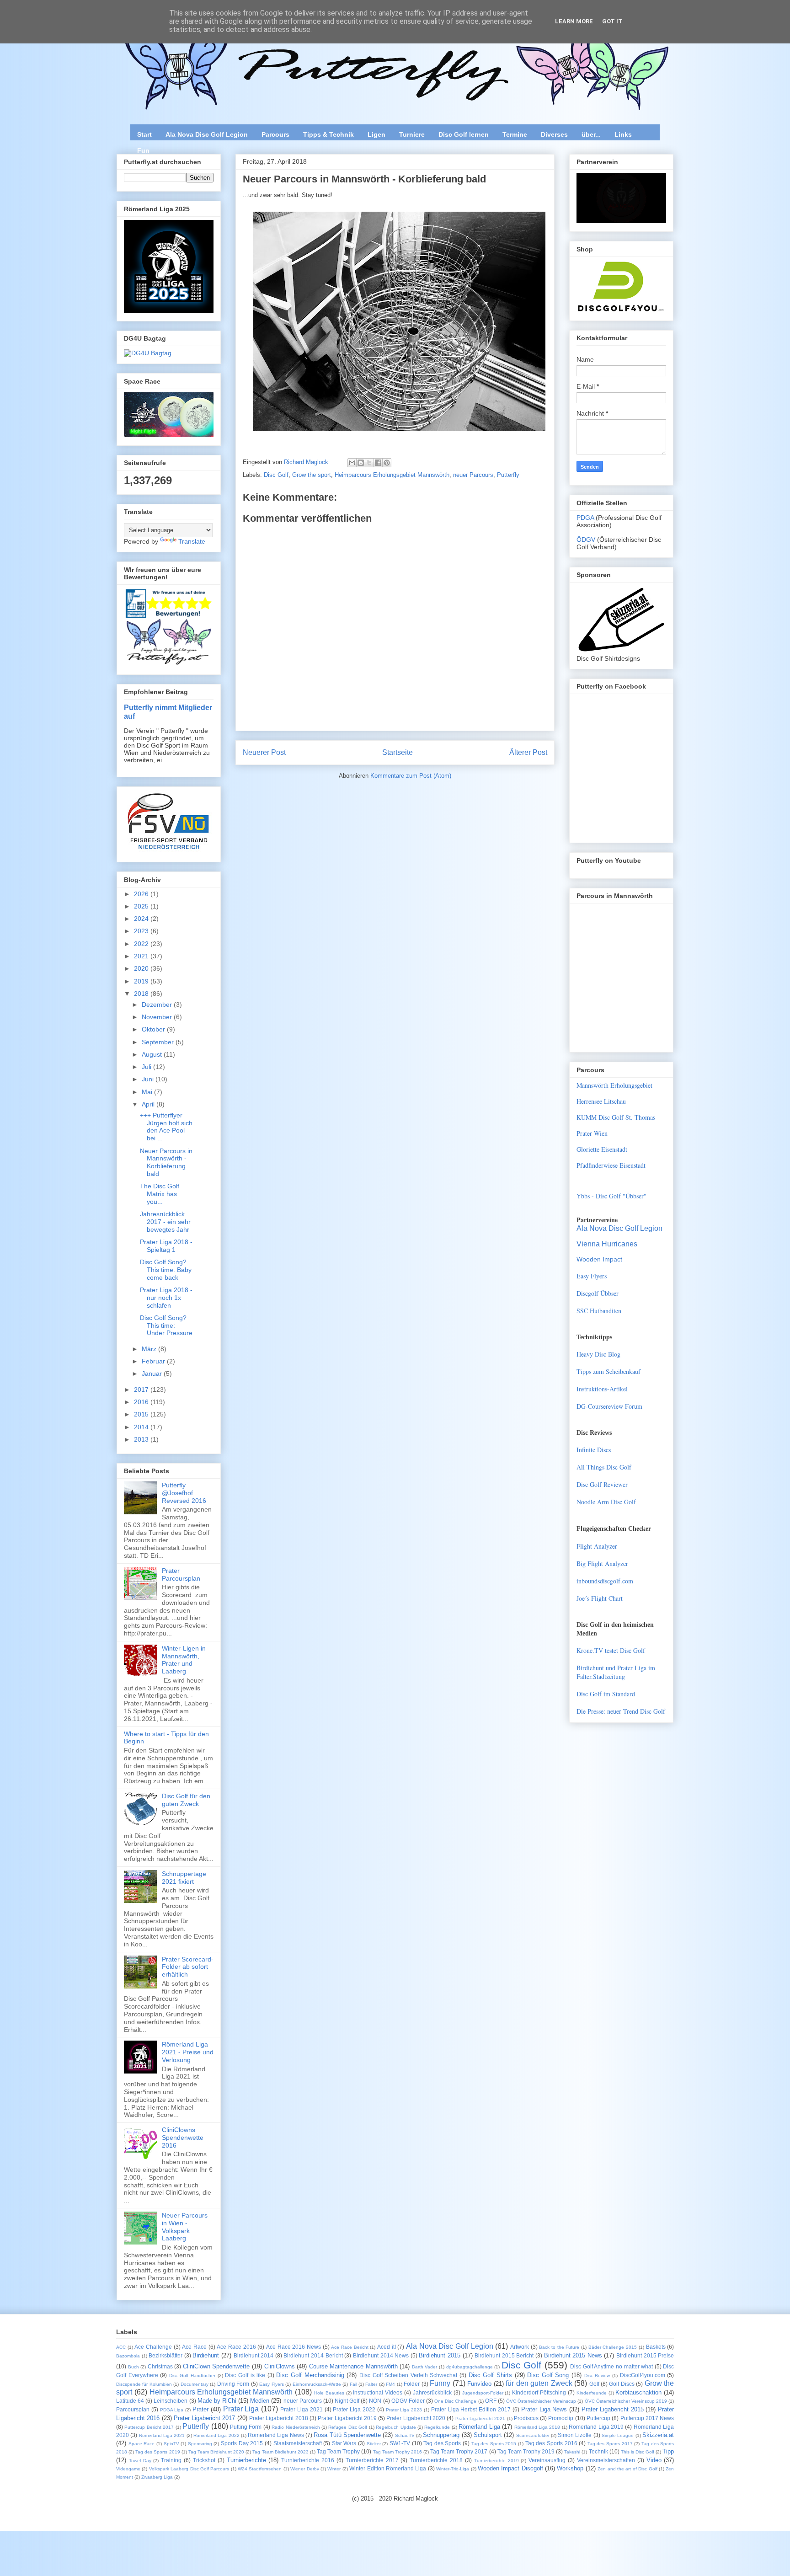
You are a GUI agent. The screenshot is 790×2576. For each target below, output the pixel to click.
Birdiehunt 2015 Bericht (504, 2355)
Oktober (154, 1029)
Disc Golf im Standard (606, 1694)
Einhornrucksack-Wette (317, 2384)
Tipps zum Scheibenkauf (609, 1371)
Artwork (520, 2347)
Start (144, 134)
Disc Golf (276, 475)
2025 (142, 906)
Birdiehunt (206, 2355)
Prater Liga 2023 (404, 2410)
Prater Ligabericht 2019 (347, 2418)
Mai (148, 1092)
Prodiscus (526, 2418)
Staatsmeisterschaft (298, 2443)
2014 (142, 1427)
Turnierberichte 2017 (372, 2460)
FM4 (390, 2384)
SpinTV (171, 2444)
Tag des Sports (442, 2443)
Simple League (618, 2435)
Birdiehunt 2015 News (573, 2355)
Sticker (374, 2444)
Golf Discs (622, 2384)
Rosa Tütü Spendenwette (347, 2435)
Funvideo (479, 2384)
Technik (598, 2451)
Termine (515, 134)
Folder (412, 2384)
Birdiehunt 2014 (254, 2355)
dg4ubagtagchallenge (470, 2367)
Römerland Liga (479, 2427)
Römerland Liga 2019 (596, 2427)
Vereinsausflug (547, 2460)
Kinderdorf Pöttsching (539, 2392)
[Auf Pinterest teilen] (387, 463)
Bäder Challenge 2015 (613, 2347)
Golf (594, 2384)
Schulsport (488, 2435)
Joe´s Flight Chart (600, 1598)
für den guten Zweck (539, 2383)
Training (171, 2460)
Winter (334, 2469)
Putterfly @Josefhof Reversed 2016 (184, 1493)
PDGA (586, 518)
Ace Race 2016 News (294, 2347)
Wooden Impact (599, 1259)
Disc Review (597, 2376)
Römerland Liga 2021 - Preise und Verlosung (188, 2052)
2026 (142, 894)
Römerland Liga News (276, 2435)
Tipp (668, 2451)
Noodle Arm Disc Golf (606, 1502)
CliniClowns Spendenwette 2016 (183, 2138)
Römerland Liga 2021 (162, 2435)
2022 (142, 944)
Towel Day (140, 2461)
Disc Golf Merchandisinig (310, 2375)
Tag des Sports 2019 (157, 2452)
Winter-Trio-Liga (453, 2469)
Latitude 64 (130, 2401)
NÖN (375, 2401)
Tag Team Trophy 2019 (526, 2451)
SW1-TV (400, 2443)
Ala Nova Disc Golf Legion (207, 134)
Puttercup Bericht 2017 (149, 2427)
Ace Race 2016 (236, 2347)
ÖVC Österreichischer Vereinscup (541, 2401)
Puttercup (598, 2418)
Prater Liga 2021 (302, 2409)
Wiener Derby (304, 2469)
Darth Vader (425, 2367)
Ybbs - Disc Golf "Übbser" (611, 1196)
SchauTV (405, 2435)
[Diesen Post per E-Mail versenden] (352, 463)
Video (654, 2460)
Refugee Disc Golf (348, 2427)
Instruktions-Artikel (602, 1389)
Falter (371, 2384)
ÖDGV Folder (408, 2401)
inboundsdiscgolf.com (605, 1581)
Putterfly (508, 475)
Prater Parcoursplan (181, 1574)
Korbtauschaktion (638, 2392)
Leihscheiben (171, 2401)
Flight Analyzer (597, 1546)
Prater (200, 2409)
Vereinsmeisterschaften (606, 2460)
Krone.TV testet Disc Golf (611, 1650)
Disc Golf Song (548, 2375)
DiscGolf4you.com (643, 2375)
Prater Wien (592, 1133)
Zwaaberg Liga (157, 2477)
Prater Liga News (544, 2409)
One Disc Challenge (455, 2401)
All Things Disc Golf (604, 1467)
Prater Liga (241, 2409)
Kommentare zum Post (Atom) (411, 776)
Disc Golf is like (245, 2375)
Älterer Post (528, 752)
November (158, 1017)
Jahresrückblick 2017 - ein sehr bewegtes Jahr (165, 1222)
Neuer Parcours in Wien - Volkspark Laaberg (185, 2227)
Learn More (574, 21)
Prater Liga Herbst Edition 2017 (471, 2409)
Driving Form (233, 2384)
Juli (147, 1067)
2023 (142, 931)
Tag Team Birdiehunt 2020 (216, 2452)
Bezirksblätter (165, 2355)
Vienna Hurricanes (607, 1244)
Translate (192, 541)
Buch (133, 2367)
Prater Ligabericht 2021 (480, 2418)
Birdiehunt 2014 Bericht (313, 2355)
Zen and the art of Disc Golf (627, 2469)
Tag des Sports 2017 (610, 2444)
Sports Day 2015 (242, 2443)
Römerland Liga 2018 (537, 2427)
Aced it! (387, 2347)
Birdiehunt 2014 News (381, 2355)
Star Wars (344, 2443)
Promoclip (561, 2418)
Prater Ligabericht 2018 (279, 2418)
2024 (142, 919)
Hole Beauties (329, 2393)
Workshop (570, 2468)
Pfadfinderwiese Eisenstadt (611, 1165)
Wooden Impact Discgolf (510, 2468)
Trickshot (204, 2460)
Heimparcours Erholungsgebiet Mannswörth (392, 475)
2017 (142, 1390)
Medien (260, 2401)
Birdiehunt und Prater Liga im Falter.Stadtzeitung (616, 1672)
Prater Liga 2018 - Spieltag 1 (166, 1246)
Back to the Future (559, 2347)
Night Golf (347, 2401)
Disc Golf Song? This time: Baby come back (166, 1270)
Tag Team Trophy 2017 (459, 2451)
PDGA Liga (172, 2410)
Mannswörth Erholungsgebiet (614, 1085)
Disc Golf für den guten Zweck (186, 1800)
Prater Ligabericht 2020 (416, 2418)
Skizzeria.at (658, 2435)
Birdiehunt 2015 (440, 2355)
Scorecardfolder (533, 2435)
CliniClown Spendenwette (216, 2366)
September (159, 1042)
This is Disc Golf (638, 2452)
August (153, 1054)
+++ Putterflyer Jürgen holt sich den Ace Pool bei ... (166, 1127)
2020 (142, 968)
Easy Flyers (592, 1276)
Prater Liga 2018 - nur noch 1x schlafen (166, 1298)
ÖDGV (586, 540)
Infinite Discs (594, 1450)
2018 (142, 994)
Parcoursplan (133, 2409)
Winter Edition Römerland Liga (388, 2468)
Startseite (398, 752)
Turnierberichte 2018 (436, 2460)
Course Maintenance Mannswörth (353, 2366)
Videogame (128, 2469)
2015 (142, 1414)
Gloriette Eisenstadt (602, 1149)
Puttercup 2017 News (647, 2418)
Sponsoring (200, 2444)
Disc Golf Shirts (490, 2375)
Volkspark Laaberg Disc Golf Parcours (189, 2469)
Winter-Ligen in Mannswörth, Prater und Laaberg (184, 1660)
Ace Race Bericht (350, 2347)
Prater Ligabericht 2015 (613, 2409)
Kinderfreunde (592, 2393)
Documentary (195, 2384)
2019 (142, 981)
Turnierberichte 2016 (308, 2460)
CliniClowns (280, 2366)
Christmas (160, 2366)
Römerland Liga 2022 (216, 2435)
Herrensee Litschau (601, 1101)
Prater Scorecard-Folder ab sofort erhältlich (188, 1967)
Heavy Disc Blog (598, 1354)
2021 (142, 956)
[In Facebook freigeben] (378, 463)
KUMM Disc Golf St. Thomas (616, 1117)
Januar (153, 1374)
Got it (612, 21)
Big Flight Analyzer (602, 1563)
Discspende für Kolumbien (144, 2384)
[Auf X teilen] (369, 463)
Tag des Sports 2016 (551, 2443)
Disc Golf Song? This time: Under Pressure (166, 1325)
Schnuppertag (441, 2435)
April (149, 1104)
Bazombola (128, 2356)
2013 (142, 1439)
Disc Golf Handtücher (192, 2376)
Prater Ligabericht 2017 (205, 2418)
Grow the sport (312, 475)
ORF (491, 2401)
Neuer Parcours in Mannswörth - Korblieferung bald (166, 1162)
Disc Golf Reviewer (602, 1484)
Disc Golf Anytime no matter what (611, 2366)
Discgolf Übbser (598, 1293)
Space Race (142, 2444)
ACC (121, 2347)
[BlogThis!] (361, 463)
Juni (149, 1079)
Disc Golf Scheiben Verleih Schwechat (408, 2375)
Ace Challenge (153, 2347)
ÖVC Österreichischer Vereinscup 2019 (626, 2401)
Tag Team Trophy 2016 (398, 2452)
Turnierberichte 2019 (496, 2461)
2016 (142, 1402)
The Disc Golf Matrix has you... (160, 1194)
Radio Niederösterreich (296, 2427)
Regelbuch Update (396, 2427)
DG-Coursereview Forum (609, 1406)
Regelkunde (437, 2427)
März (150, 1349)
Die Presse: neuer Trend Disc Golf (621, 1711)
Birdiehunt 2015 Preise (645, 2355)
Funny (440, 2383)
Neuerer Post (264, 752)
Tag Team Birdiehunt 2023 (280, 2452)
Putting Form (246, 2427)
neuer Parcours (473, 475)
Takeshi (572, 2452)
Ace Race (194, 2347)
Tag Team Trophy (338, 2451)
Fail (353, 2384)
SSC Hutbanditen (599, 1311)
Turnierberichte (246, 2460)
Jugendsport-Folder (483, 2393)
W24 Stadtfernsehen (260, 2469)
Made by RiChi (217, 2401)
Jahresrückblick (432, 2392)
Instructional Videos (378, 2392)
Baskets (656, 2347)
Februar (154, 1361)
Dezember (158, 1005)
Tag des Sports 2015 (494, 2444)
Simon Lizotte (575, 2435)
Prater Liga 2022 (354, 2409)
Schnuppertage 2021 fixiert (184, 1878)
